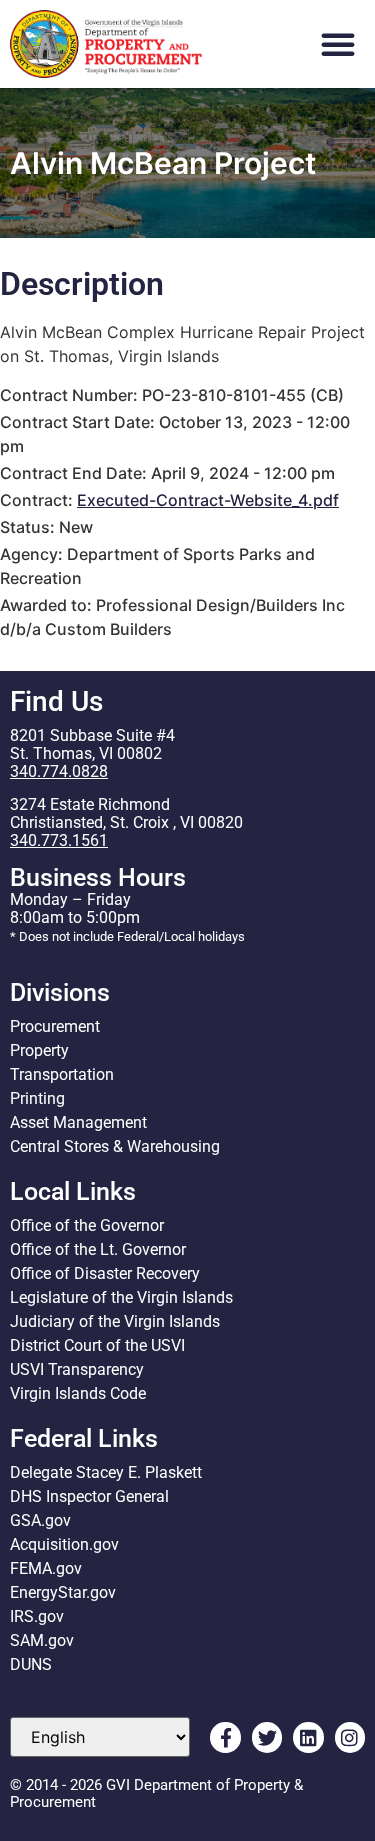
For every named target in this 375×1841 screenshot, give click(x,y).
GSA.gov (40, 1520)
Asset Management (78, 1122)
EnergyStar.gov (63, 1592)
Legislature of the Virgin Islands (121, 1297)
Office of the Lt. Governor (98, 1249)
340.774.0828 (59, 771)
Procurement (55, 1026)
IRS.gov (37, 1616)
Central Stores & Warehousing (115, 1146)
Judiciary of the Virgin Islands (115, 1321)
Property (39, 1050)
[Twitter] (267, 1737)
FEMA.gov (46, 1568)
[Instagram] (350, 1737)
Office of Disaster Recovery (105, 1273)
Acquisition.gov (64, 1544)
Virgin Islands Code (78, 1393)
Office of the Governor (87, 1225)
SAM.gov (42, 1640)
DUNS (31, 1664)
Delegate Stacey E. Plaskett (106, 1472)
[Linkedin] (308, 1737)
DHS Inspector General (89, 1496)
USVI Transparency (77, 1369)
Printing (37, 1098)
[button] (338, 44)
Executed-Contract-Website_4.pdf (208, 500)
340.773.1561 (59, 840)
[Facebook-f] (225, 1737)
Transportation (62, 1074)
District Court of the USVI (97, 1345)
